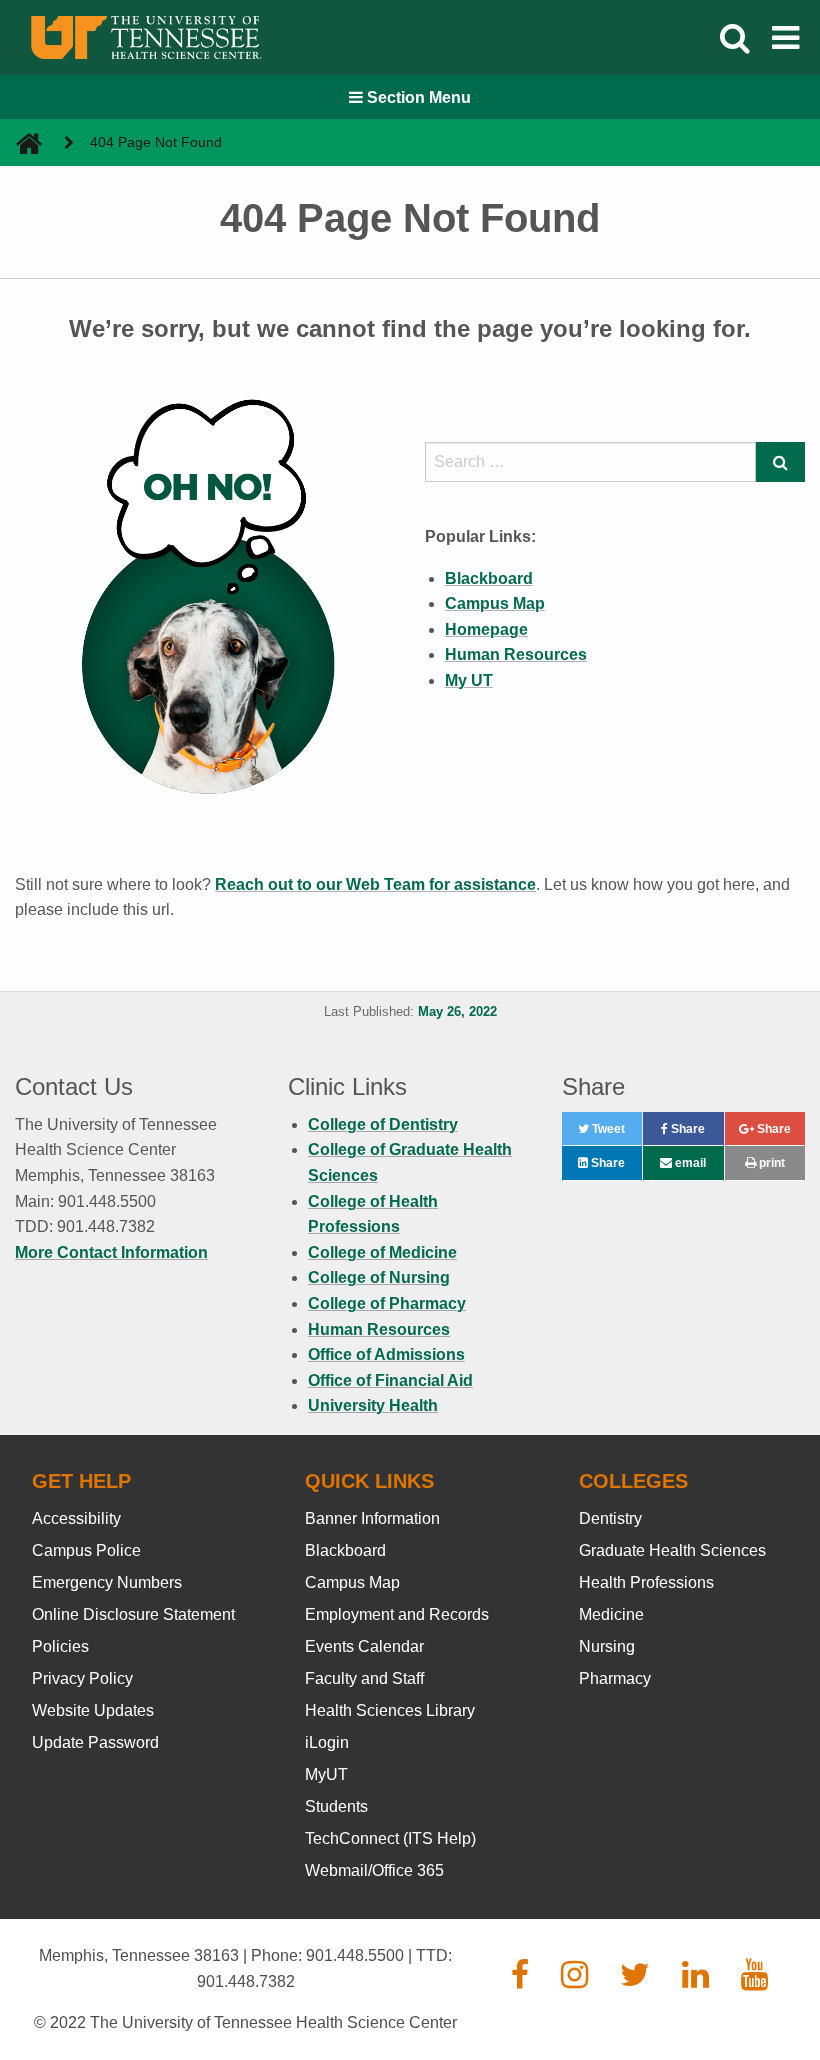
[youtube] (754, 1980)
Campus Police (86, 1550)
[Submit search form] (780, 462)
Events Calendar (364, 1646)
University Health (373, 1405)
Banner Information (372, 1518)
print (770, 1163)
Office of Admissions (386, 1354)
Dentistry (610, 1518)
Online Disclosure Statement (133, 1614)
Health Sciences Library (390, 1710)
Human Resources (379, 1329)
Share (695, 1134)
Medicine (611, 1614)
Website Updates (93, 1710)
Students (336, 1806)
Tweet (615, 1134)
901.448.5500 (355, 1955)
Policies (60, 1646)
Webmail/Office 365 (374, 1870)
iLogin (327, 1742)
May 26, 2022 (457, 1011)
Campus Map (352, 1582)
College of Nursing (379, 1277)
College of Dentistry (383, 1124)
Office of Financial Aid (390, 1380)
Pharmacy (615, 1678)
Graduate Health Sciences (672, 1550)
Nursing (607, 1646)
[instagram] (574, 1980)
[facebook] (520, 1980)
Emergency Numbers (107, 1582)
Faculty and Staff (364, 1678)
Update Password (95, 1742)
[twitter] (635, 1980)
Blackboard (345, 1550)
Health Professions (646, 1582)
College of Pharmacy (387, 1303)
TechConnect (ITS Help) (390, 1838)
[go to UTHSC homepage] (21, 142)
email (689, 1163)
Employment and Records (397, 1614)
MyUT (326, 1774)
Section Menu (417, 97)
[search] (590, 462)
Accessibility (76, 1518)
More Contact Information (111, 1252)
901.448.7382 (246, 1981)
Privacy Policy (82, 1678)
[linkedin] (695, 1980)
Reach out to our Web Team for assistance (375, 884)
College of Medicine (382, 1252)
